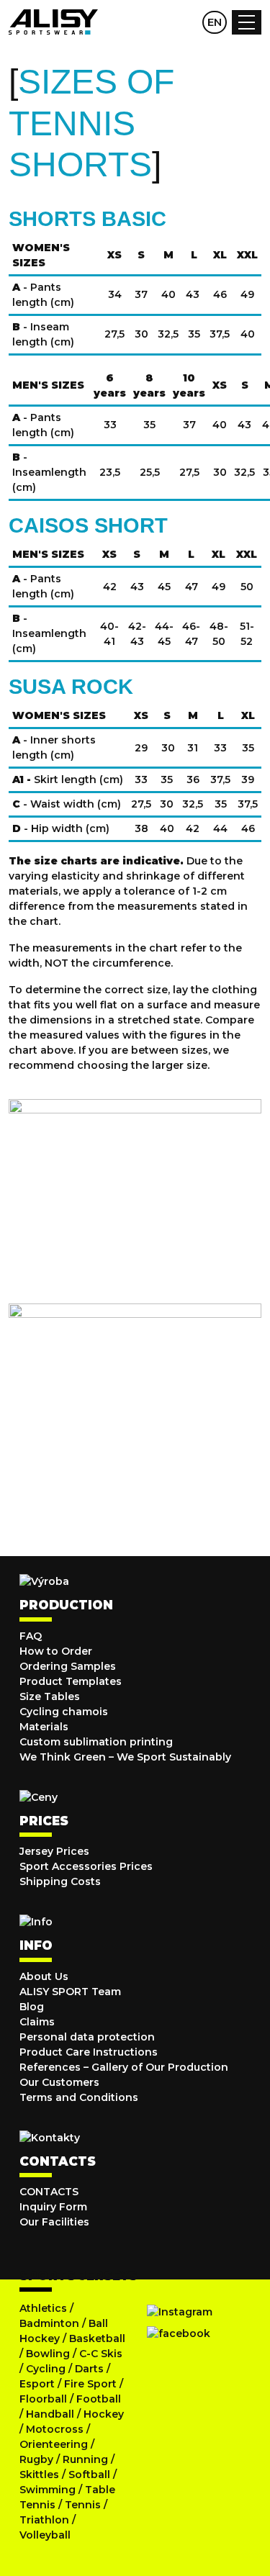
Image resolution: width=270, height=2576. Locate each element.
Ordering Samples (68, 1666)
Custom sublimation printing (96, 1742)
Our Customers (59, 2082)
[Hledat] (158, 22)
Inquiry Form (53, 2207)
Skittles (39, 2475)
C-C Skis (101, 2354)
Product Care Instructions (89, 2052)
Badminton (49, 2323)
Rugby (36, 2459)
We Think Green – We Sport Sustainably (125, 1757)
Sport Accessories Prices (86, 1866)
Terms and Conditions (79, 2097)
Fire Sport (90, 2384)
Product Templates (71, 1681)
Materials (44, 1727)
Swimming (48, 2490)
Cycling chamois (64, 1712)
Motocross (55, 2429)
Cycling (47, 2369)
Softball (89, 2475)
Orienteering (54, 2444)
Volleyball (45, 2535)
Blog (32, 2007)
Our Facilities (54, 2222)
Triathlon (44, 2520)
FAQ (31, 1636)
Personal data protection (87, 2037)
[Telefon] (186, 22)
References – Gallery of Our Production (124, 2067)
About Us (44, 1976)
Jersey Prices (54, 1851)
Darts (89, 2369)
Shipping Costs (60, 1881)
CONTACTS (49, 2192)
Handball (50, 2414)
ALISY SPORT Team (70, 1992)
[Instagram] (180, 2312)
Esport (37, 2384)
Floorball (43, 2399)
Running (85, 2459)
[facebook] (179, 2333)
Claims (37, 2022)
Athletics (43, 2308)
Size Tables (50, 1696)
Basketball (97, 2338)
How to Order (56, 1651)
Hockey (104, 2414)
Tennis (83, 2505)
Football (99, 2399)
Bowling (48, 2354)
